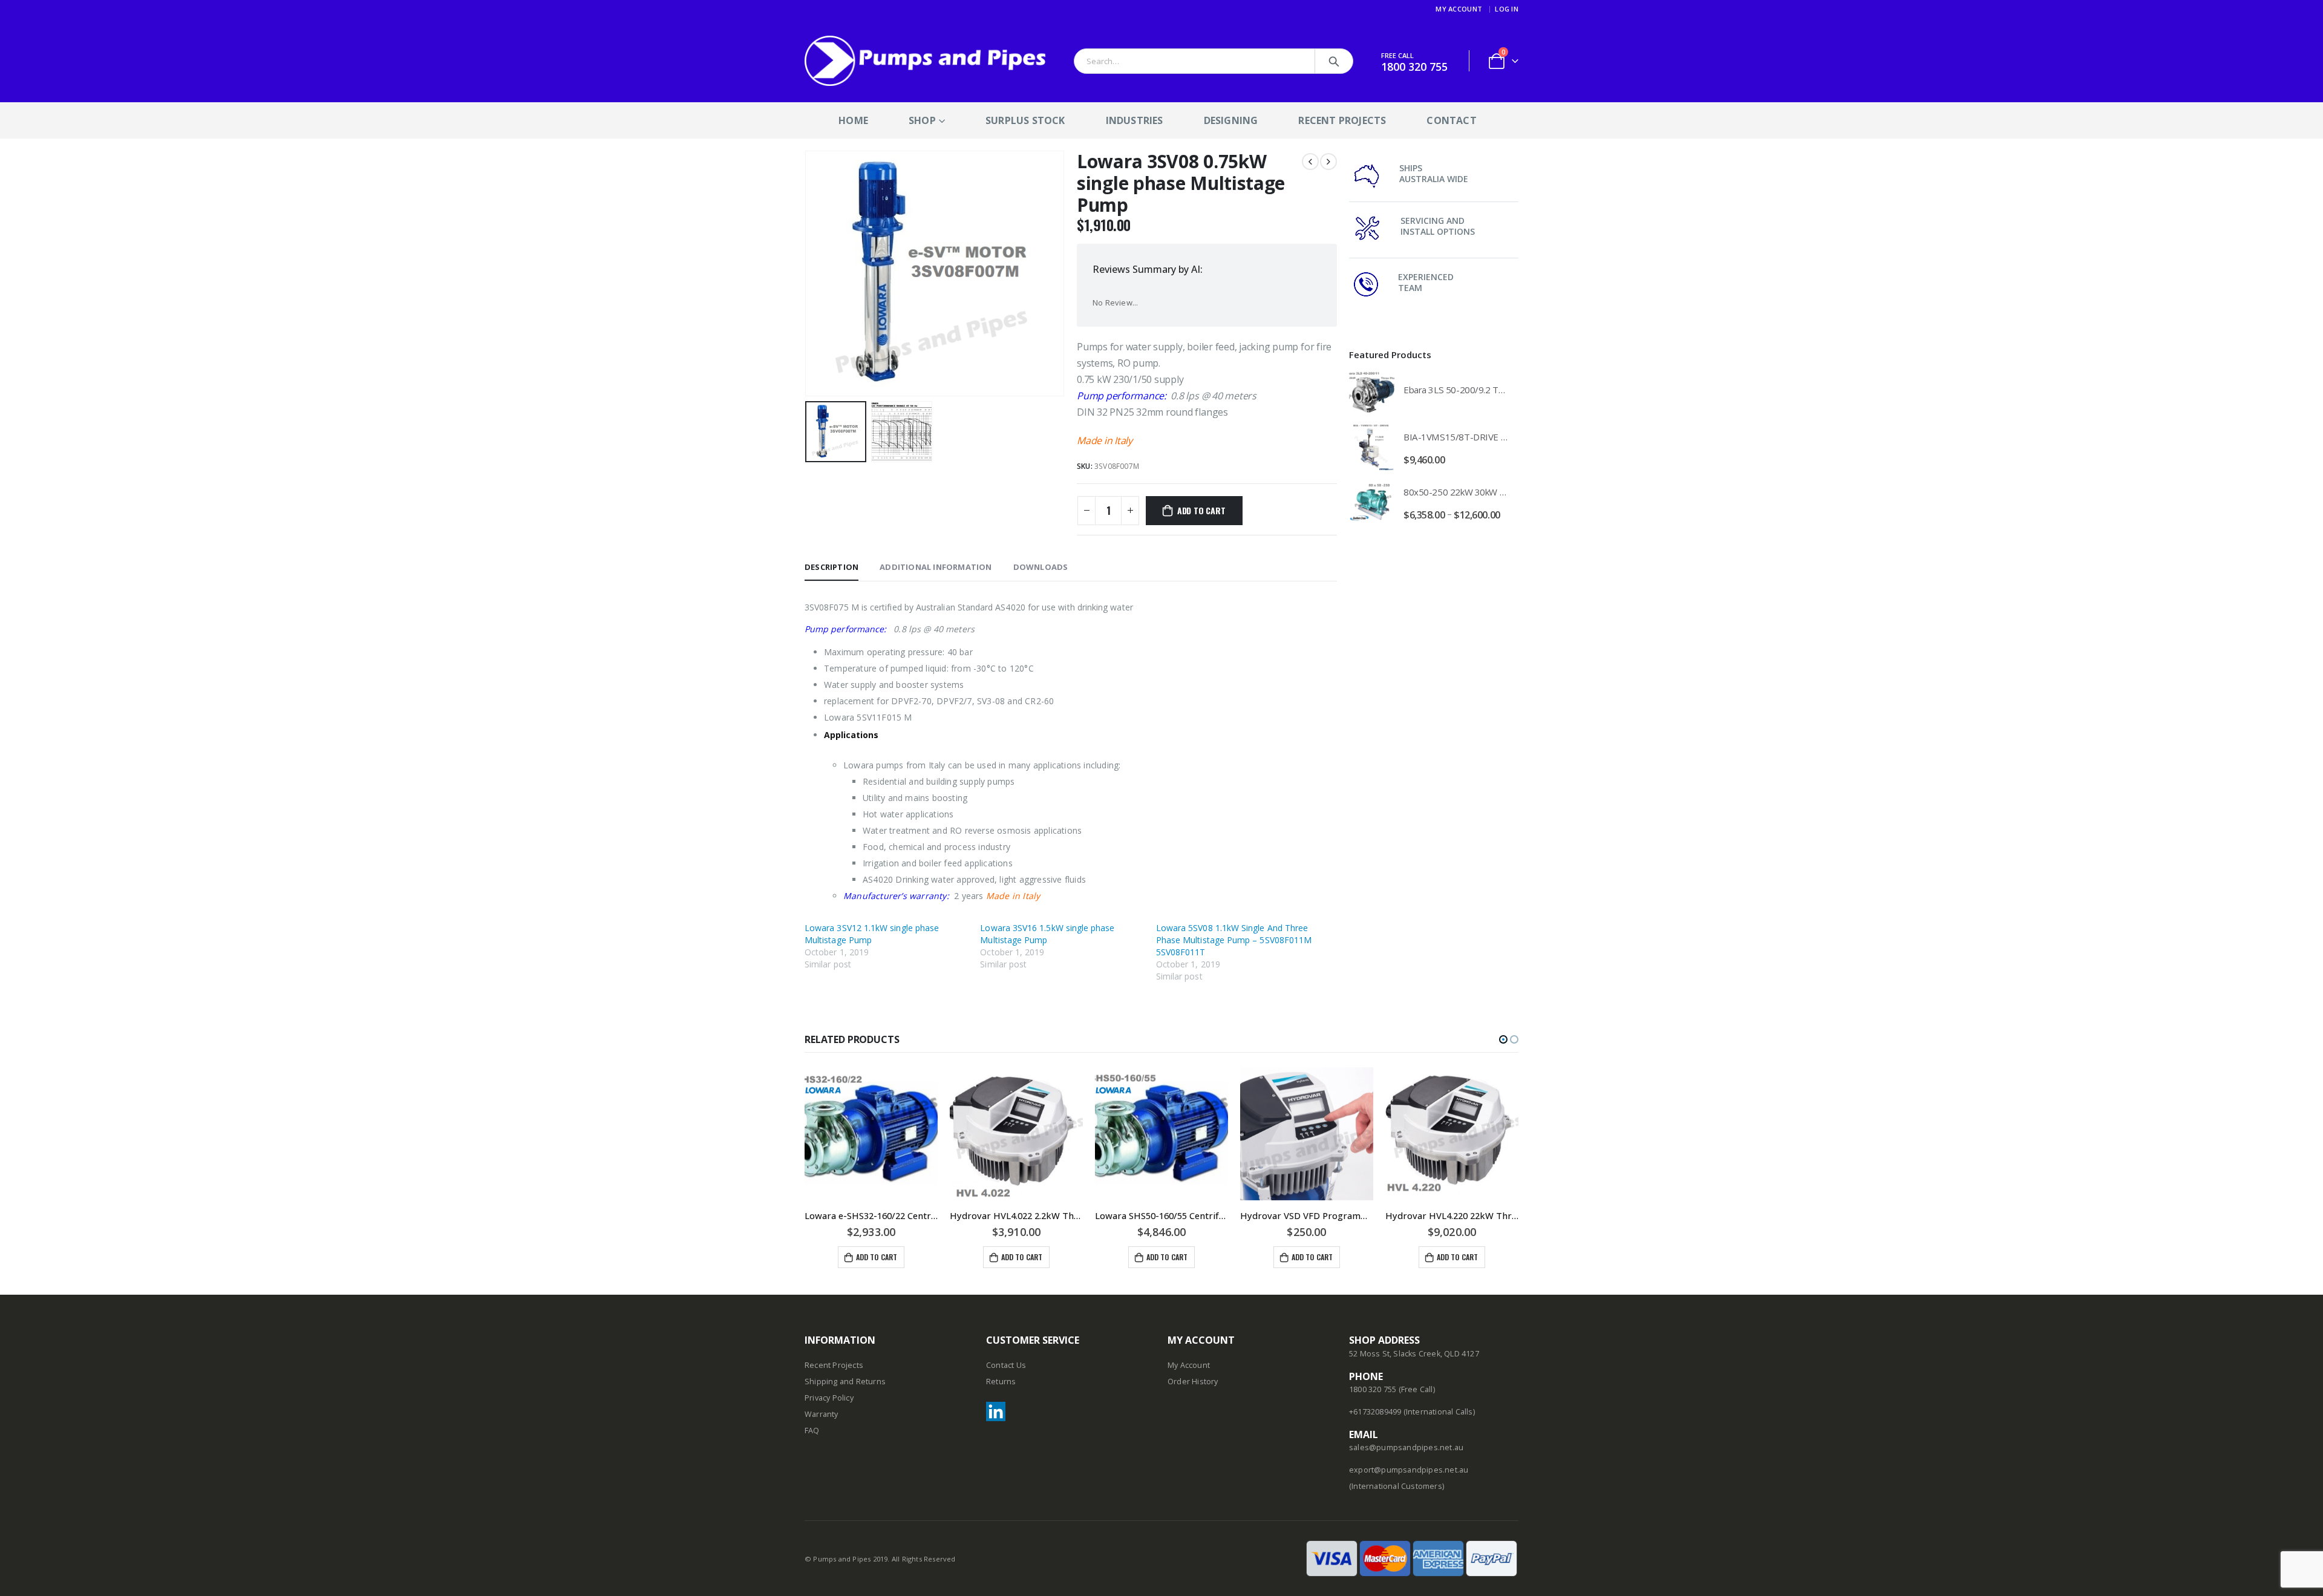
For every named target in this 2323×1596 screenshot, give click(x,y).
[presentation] (808, 273)
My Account (1459, 9)
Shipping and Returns (845, 1382)
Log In (1507, 9)
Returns (1001, 1382)
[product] (1372, 392)
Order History (1193, 1382)
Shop (922, 120)
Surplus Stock (1025, 120)
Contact (1451, 120)
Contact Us (1006, 1365)
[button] (1503, 1039)
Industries (1135, 120)
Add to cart (1201, 510)
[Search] (1334, 61)
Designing (1231, 120)
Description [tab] (832, 567)
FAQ (812, 1431)
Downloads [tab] (1041, 567)
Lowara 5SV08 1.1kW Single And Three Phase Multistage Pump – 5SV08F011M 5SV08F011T (1234, 940)
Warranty (822, 1414)
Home (853, 120)
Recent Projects (1342, 120)
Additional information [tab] (936, 567)
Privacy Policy (829, 1398)
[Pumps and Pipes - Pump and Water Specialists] (926, 61)
